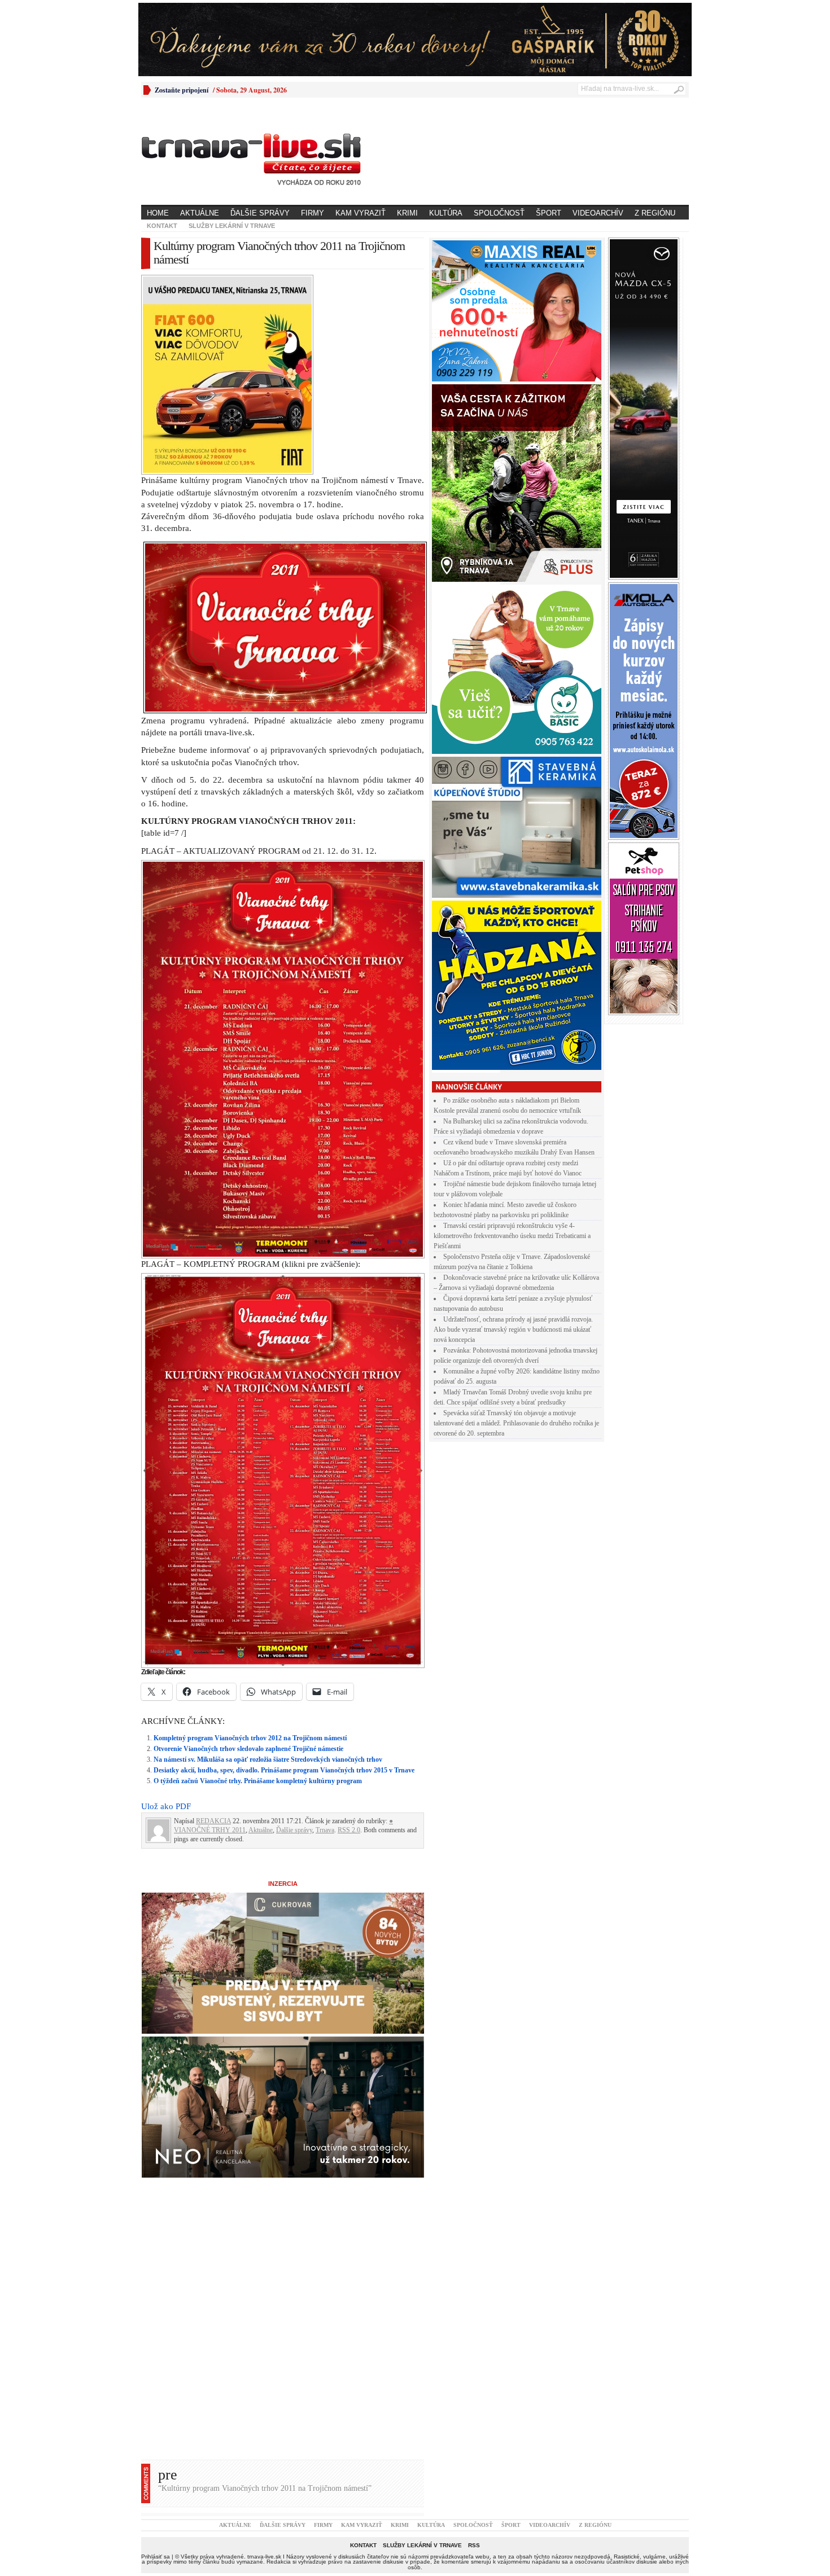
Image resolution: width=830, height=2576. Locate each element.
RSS (474, 2545)
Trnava (325, 1830)
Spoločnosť (499, 213)
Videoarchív (598, 213)
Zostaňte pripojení (182, 90)
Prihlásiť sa (156, 2557)
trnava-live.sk (264, 2557)
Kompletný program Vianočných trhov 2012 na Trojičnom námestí (250, 1738)
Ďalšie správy (260, 213)
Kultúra (446, 213)
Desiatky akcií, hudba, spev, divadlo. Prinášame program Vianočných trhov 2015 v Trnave (284, 1770)
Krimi (407, 213)
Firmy (313, 213)
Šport (549, 213)
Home (158, 213)
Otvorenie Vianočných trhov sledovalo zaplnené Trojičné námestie (248, 1749)
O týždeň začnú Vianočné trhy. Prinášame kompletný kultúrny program (258, 1781)
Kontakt (162, 226)
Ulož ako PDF (166, 1806)
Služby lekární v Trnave (232, 226)
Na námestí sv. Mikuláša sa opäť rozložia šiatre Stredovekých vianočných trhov (268, 1759)
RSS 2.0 (349, 1830)
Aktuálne (200, 213)
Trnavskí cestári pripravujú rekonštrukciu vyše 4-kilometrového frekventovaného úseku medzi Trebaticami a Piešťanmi (512, 1236)
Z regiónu (655, 213)
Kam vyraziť (361, 213)
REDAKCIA (213, 1821)
